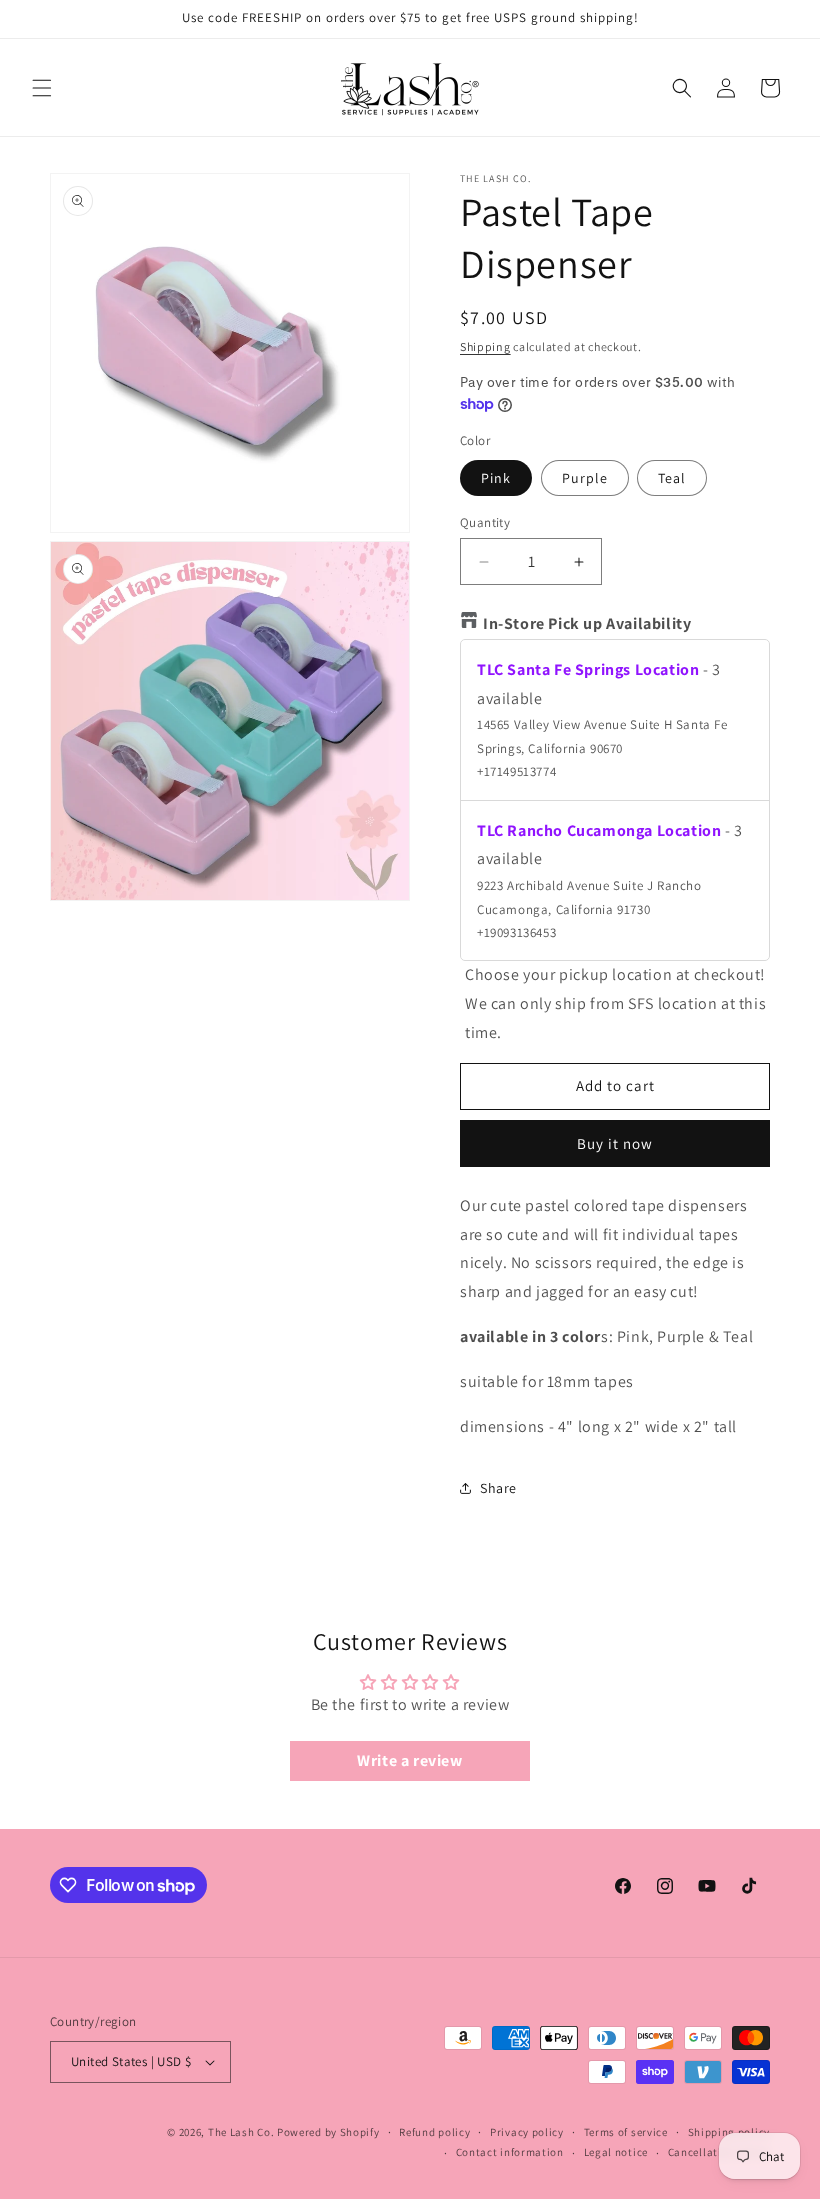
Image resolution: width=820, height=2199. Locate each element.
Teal (672, 478)
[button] (42, 88)
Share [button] (498, 1488)
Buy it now (615, 1143)
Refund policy (434, 2132)
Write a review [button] (409, 1760)
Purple (585, 478)
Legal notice (616, 2152)
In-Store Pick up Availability (587, 623)
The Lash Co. (242, 2132)
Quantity (485, 522)
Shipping (485, 346)
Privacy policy (527, 2132)
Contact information (510, 2152)
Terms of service (626, 2132)
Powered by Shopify (328, 2132)
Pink (496, 478)
